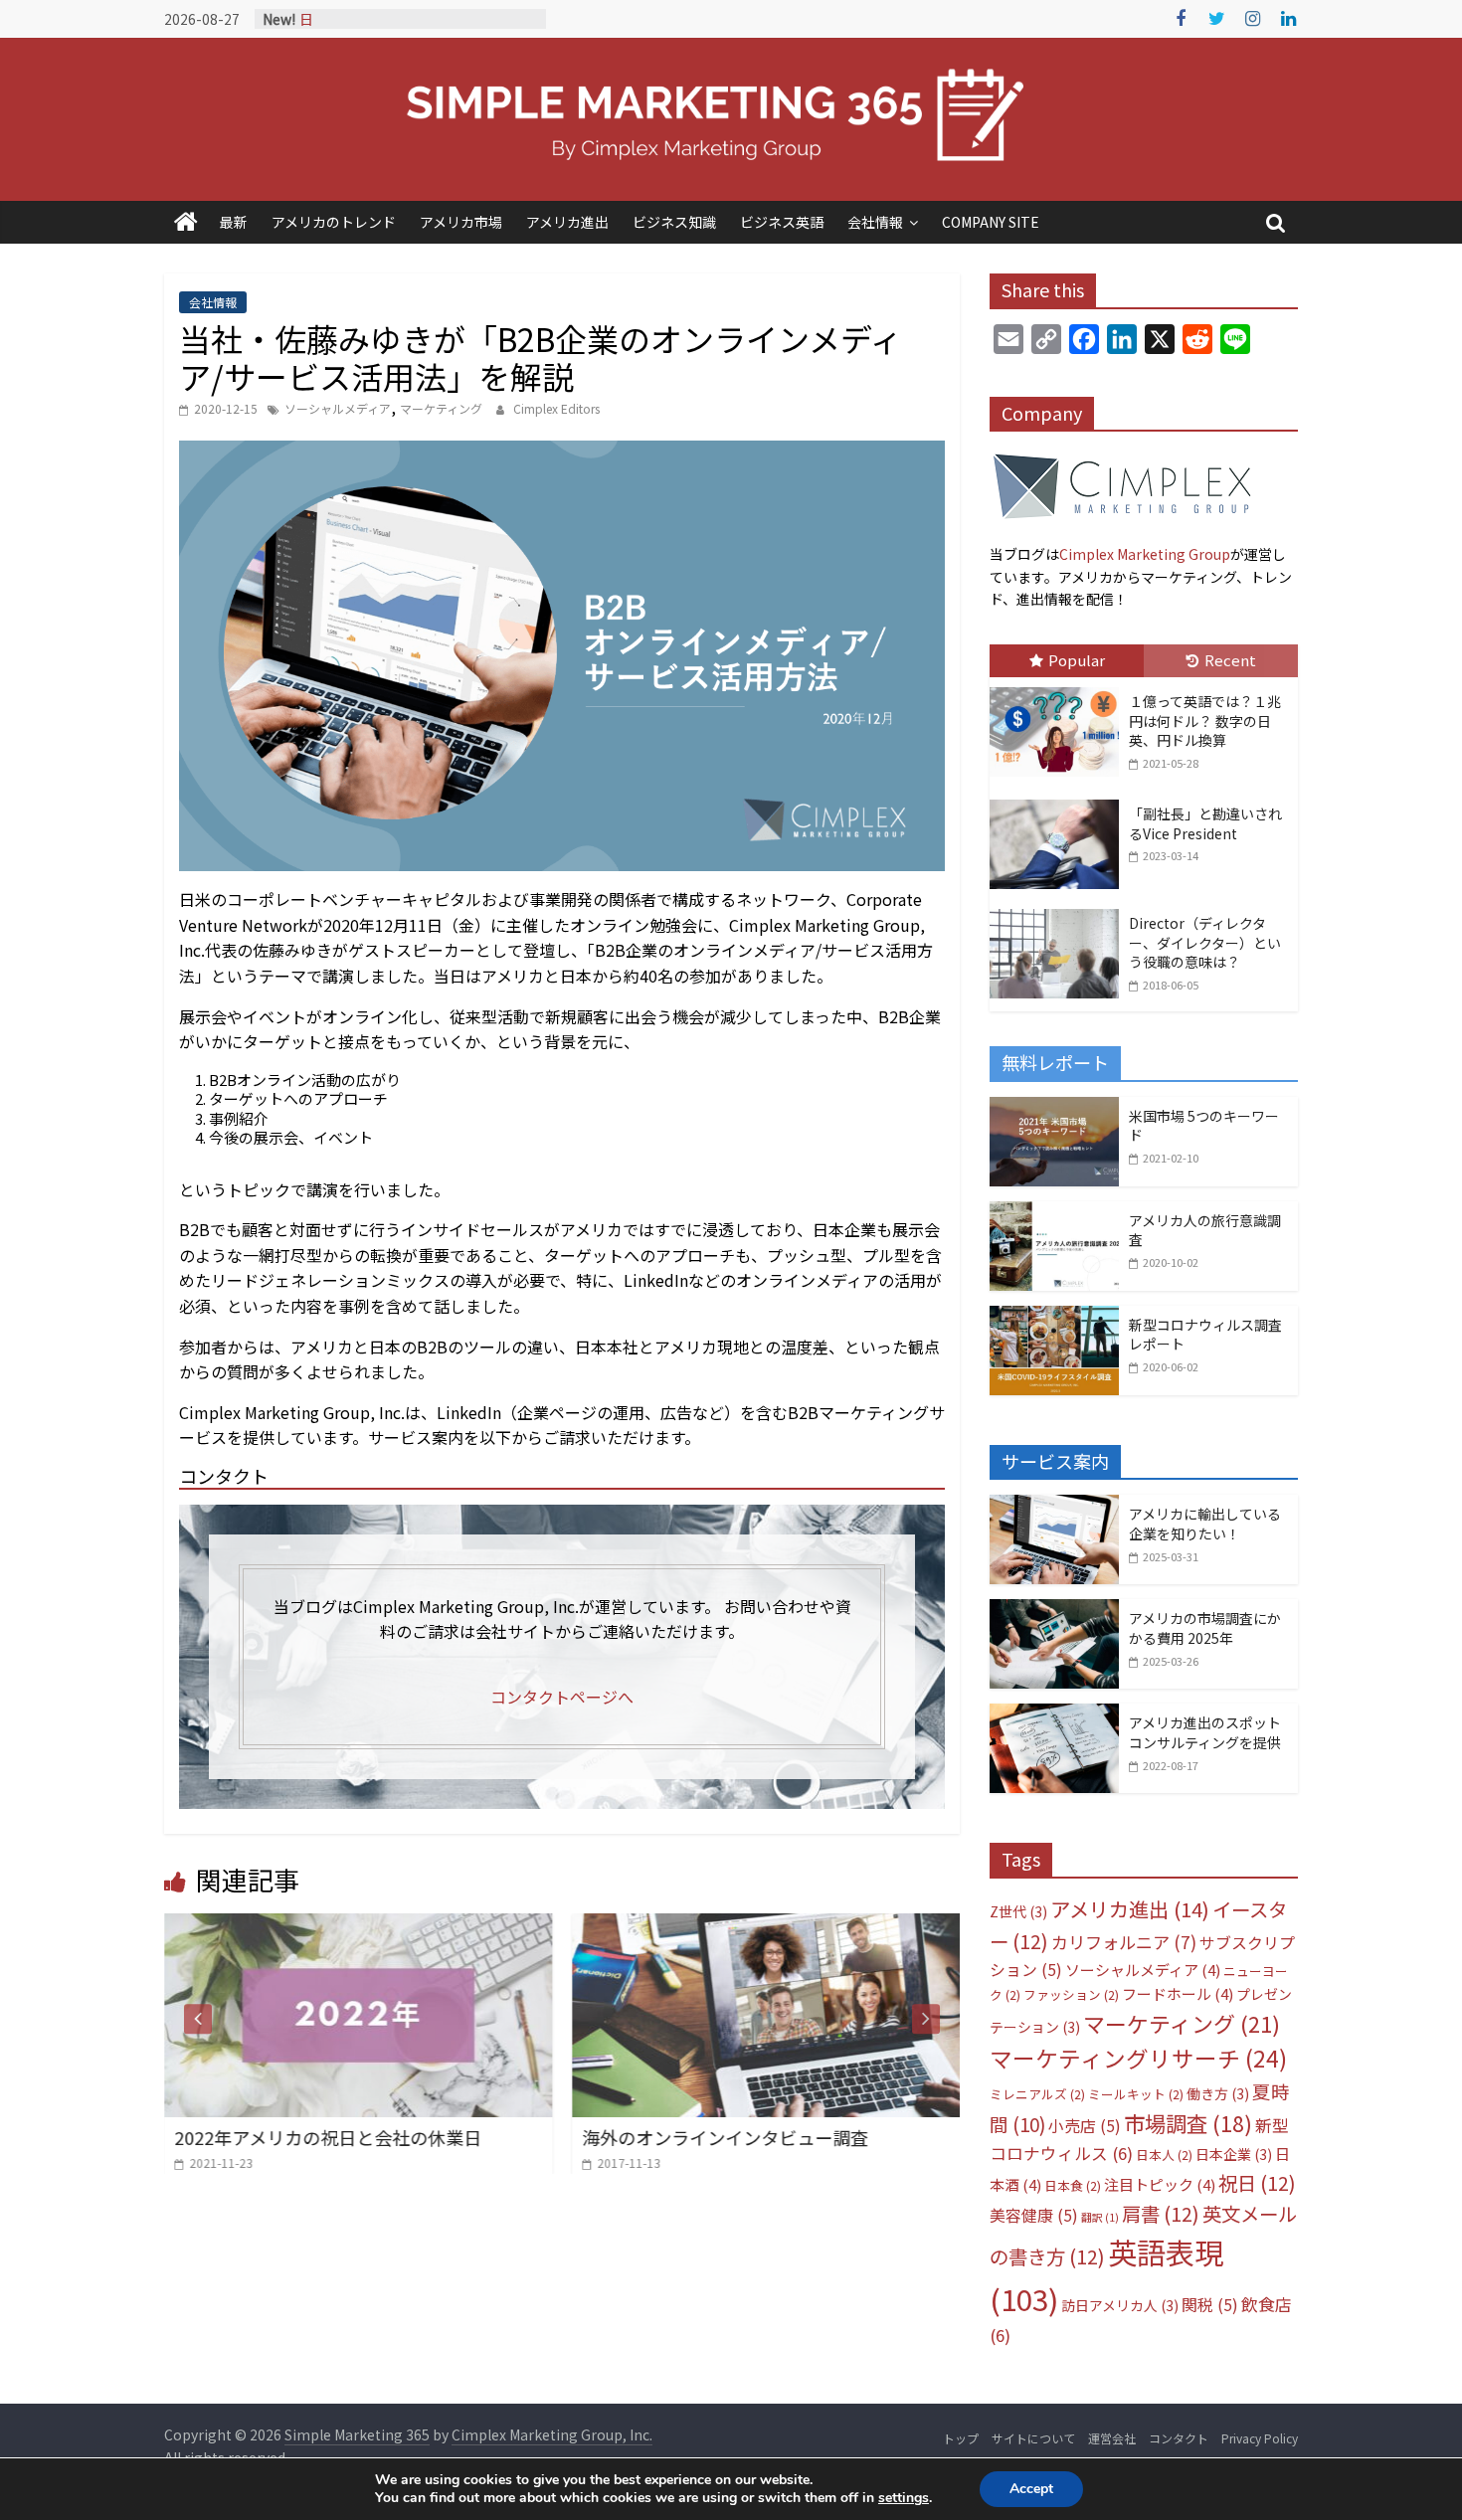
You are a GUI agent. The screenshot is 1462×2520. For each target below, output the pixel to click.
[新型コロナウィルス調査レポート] (1054, 1317)
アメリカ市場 (461, 222)
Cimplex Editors (556, 408)
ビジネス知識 (674, 222)
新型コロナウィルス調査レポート (1205, 1335)
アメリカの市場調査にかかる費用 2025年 (1205, 1628)
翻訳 (1100, 2217)
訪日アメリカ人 (1120, 2305)
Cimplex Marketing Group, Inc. (552, 2434)
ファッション (1071, 1994)
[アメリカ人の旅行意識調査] (1054, 1212)
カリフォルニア (1124, 1942)
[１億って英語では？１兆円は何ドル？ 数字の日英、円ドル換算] (1059, 688)
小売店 (1085, 2126)
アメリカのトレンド (334, 222)
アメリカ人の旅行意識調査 (1205, 1230)
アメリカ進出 (567, 222)
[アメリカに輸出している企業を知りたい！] (1054, 1506)
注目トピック (1160, 2184)
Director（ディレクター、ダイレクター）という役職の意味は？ (1205, 942)
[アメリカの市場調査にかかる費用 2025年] (1054, 1610)
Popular (1077, 660)
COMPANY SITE (991, 222)
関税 (1210, 2305)
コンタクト (1179, 2438)
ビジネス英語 (782, 222)
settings (904, 2498)
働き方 (1218, 2093)
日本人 (1164, 2155)
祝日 (1257, 2182)
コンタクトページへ (562, 1697)
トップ (961, 2438)
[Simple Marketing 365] (186, 222)
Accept (1031, 2489)
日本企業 (1234, 2154)
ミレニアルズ (1037, 2094)
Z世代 (1018, 1911)
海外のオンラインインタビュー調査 (725, 2137)
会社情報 (875, 222)
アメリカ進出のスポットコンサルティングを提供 (1205, 1732)
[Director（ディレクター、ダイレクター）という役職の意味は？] (1059, 910)
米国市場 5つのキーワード (1204, 1126)
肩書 (1161, 2213)
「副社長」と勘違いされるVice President (1205, 823)
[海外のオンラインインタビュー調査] (766, 1925)
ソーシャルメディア (338, 408)
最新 (234, 222)
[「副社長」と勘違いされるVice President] (1059, 801)
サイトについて (1033, 2438)
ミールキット (1136, 2094)
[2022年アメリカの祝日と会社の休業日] (358, 1925)
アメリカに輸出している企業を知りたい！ (1205, 1524)
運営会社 (1112, 2438)
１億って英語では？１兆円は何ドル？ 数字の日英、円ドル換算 (1205, 720)
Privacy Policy (1260, 2438)
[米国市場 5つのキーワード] (1054, 1108)
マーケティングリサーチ (1138, 2058)
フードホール (1178, 1993)
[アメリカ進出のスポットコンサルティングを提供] (1054, 1714)
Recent (1230, 660)
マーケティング (441, 408)
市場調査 (1188, 2123)
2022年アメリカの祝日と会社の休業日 (328, 2137)
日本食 (1073, 2185)
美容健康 (1034, 2215)
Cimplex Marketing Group (1145, 554)
